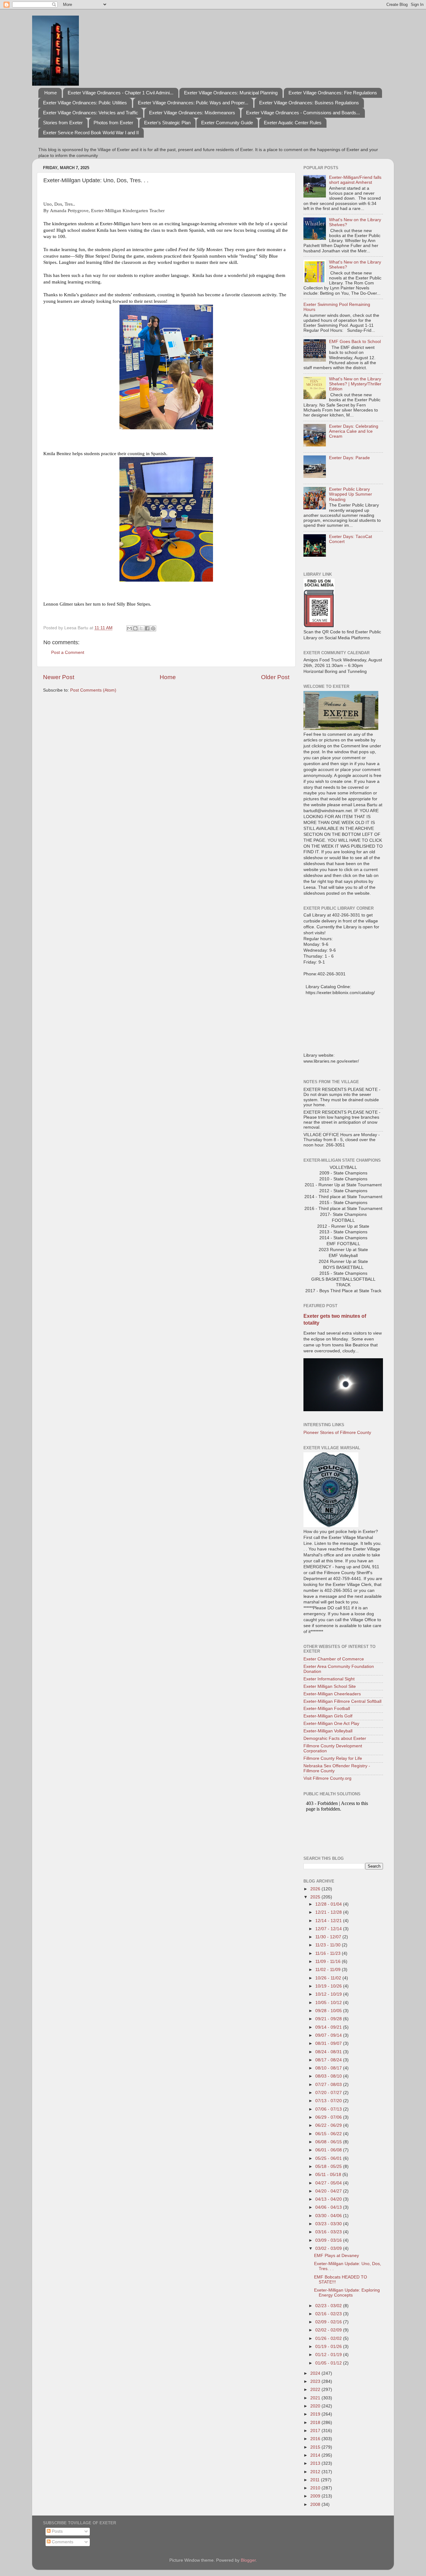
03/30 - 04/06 (329, 2216)
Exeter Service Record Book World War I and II (91, 133)
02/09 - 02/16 (329, 2322)
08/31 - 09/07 (329, 2043)
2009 (316, 2496)
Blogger (248, 2560)
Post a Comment (68, 652)
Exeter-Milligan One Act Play (331, 1724)
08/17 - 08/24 (329, 2060)
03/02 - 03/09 (329, 2248)
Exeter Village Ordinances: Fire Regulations (333, 93)
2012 (316, 2472)
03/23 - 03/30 (329, 2224)
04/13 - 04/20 (329, 2199)
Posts (57, 2531)
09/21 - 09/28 (329, 2019)
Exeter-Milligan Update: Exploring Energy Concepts (347, 2293)
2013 (316, 2463)
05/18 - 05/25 (329, 2167)
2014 (316, 2455)
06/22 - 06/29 (329, 2125)
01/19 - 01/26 (329, 2347)
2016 (316, 2439)
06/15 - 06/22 (329, 2134)
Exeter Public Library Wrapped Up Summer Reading (351, 494)
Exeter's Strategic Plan (167, 123)
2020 (316, 2406)
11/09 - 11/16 (329, 1962)
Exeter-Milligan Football (327, 1709)
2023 (316, 2381)
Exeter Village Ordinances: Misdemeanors (192, 113)
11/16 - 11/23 (329, 1953)
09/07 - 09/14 (329, 2035)
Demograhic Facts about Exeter (335, 1738)
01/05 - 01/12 (329, 2363)
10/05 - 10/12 (329, 2003)
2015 (316, 2447)
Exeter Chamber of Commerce (334, 1659)
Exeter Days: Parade (349, 458)
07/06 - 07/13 (329, 2109)
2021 (316, 2398)
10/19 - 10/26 (329, 1986)
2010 (316, 2488)
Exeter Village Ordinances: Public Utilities (85, 103)
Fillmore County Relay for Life (333, 1758)
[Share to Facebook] (147, 628)
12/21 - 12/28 (329, 1912)
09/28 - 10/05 (329, 2011)
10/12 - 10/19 (329, 1994)
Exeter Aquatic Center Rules (293, 123)
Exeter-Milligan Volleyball (328, 1731)
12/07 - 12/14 (329, 1929)
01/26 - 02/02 (329, 2338)
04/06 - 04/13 (329, 2207)
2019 (316, 2414)
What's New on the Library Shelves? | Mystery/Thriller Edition (355, 384)
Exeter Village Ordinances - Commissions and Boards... (303, 113)
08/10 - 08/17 (329, 2068)
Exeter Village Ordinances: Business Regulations (309, 103)
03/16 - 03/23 (329, 2232)
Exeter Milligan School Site (330, 1686)
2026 (316, 1889)
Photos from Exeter (113, 123)
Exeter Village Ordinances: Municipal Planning (231, 93)
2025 (316, 1897)
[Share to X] (141, 628)
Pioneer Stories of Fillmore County (337, 1433)
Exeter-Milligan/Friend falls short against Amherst (355, 180)
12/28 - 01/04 (329, 1904)
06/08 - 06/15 (329, 2142)
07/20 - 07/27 (329, 2093)
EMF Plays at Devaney (336, 2256)
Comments (62, 2542)
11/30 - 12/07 (329, 1937)
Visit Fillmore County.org (327, 1778)
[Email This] (129, 628)
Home (51, 93)
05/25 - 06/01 (329, 2158)
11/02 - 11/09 (329, 1970)
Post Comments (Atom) (93, 690)
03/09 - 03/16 (329, 2240)
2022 (316, 2390)
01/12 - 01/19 (329, 2355)
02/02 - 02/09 (329, 2330)
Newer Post (59, 677)
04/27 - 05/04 (329, 2183)
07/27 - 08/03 (329, 2085)
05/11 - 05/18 (329, 2175)
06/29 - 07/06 (329, 2117)
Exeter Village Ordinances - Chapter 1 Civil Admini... (121, 93)
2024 (316, 2373)
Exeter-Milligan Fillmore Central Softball (342, 1701)
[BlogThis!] (135, 628)
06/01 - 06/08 (329, 2150)
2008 (316, 2505)
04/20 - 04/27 (329, 2191)
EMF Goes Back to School (355, 342)
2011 (316, 2480)
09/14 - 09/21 (329, 2027)
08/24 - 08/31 (329, 2052)
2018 (316, 2423)
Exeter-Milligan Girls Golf (328, 1716)
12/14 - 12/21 (329, 1921)
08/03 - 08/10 (329, 2076)
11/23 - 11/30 (329, 1945)
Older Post (275, 677)
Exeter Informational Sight (329, 1679)
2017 (316, 2431)
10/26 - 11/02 (329, 1978)
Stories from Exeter (63, 123)
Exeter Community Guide (227, 123)
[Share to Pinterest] (153, 628)
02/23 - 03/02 (329, 2306)
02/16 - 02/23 (329, 2314)
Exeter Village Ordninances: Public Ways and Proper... (193, 103)
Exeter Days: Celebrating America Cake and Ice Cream (354, 431)
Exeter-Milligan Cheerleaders (332, 1694)
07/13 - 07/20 (329, 2101)
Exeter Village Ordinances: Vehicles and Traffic (91, 113)
